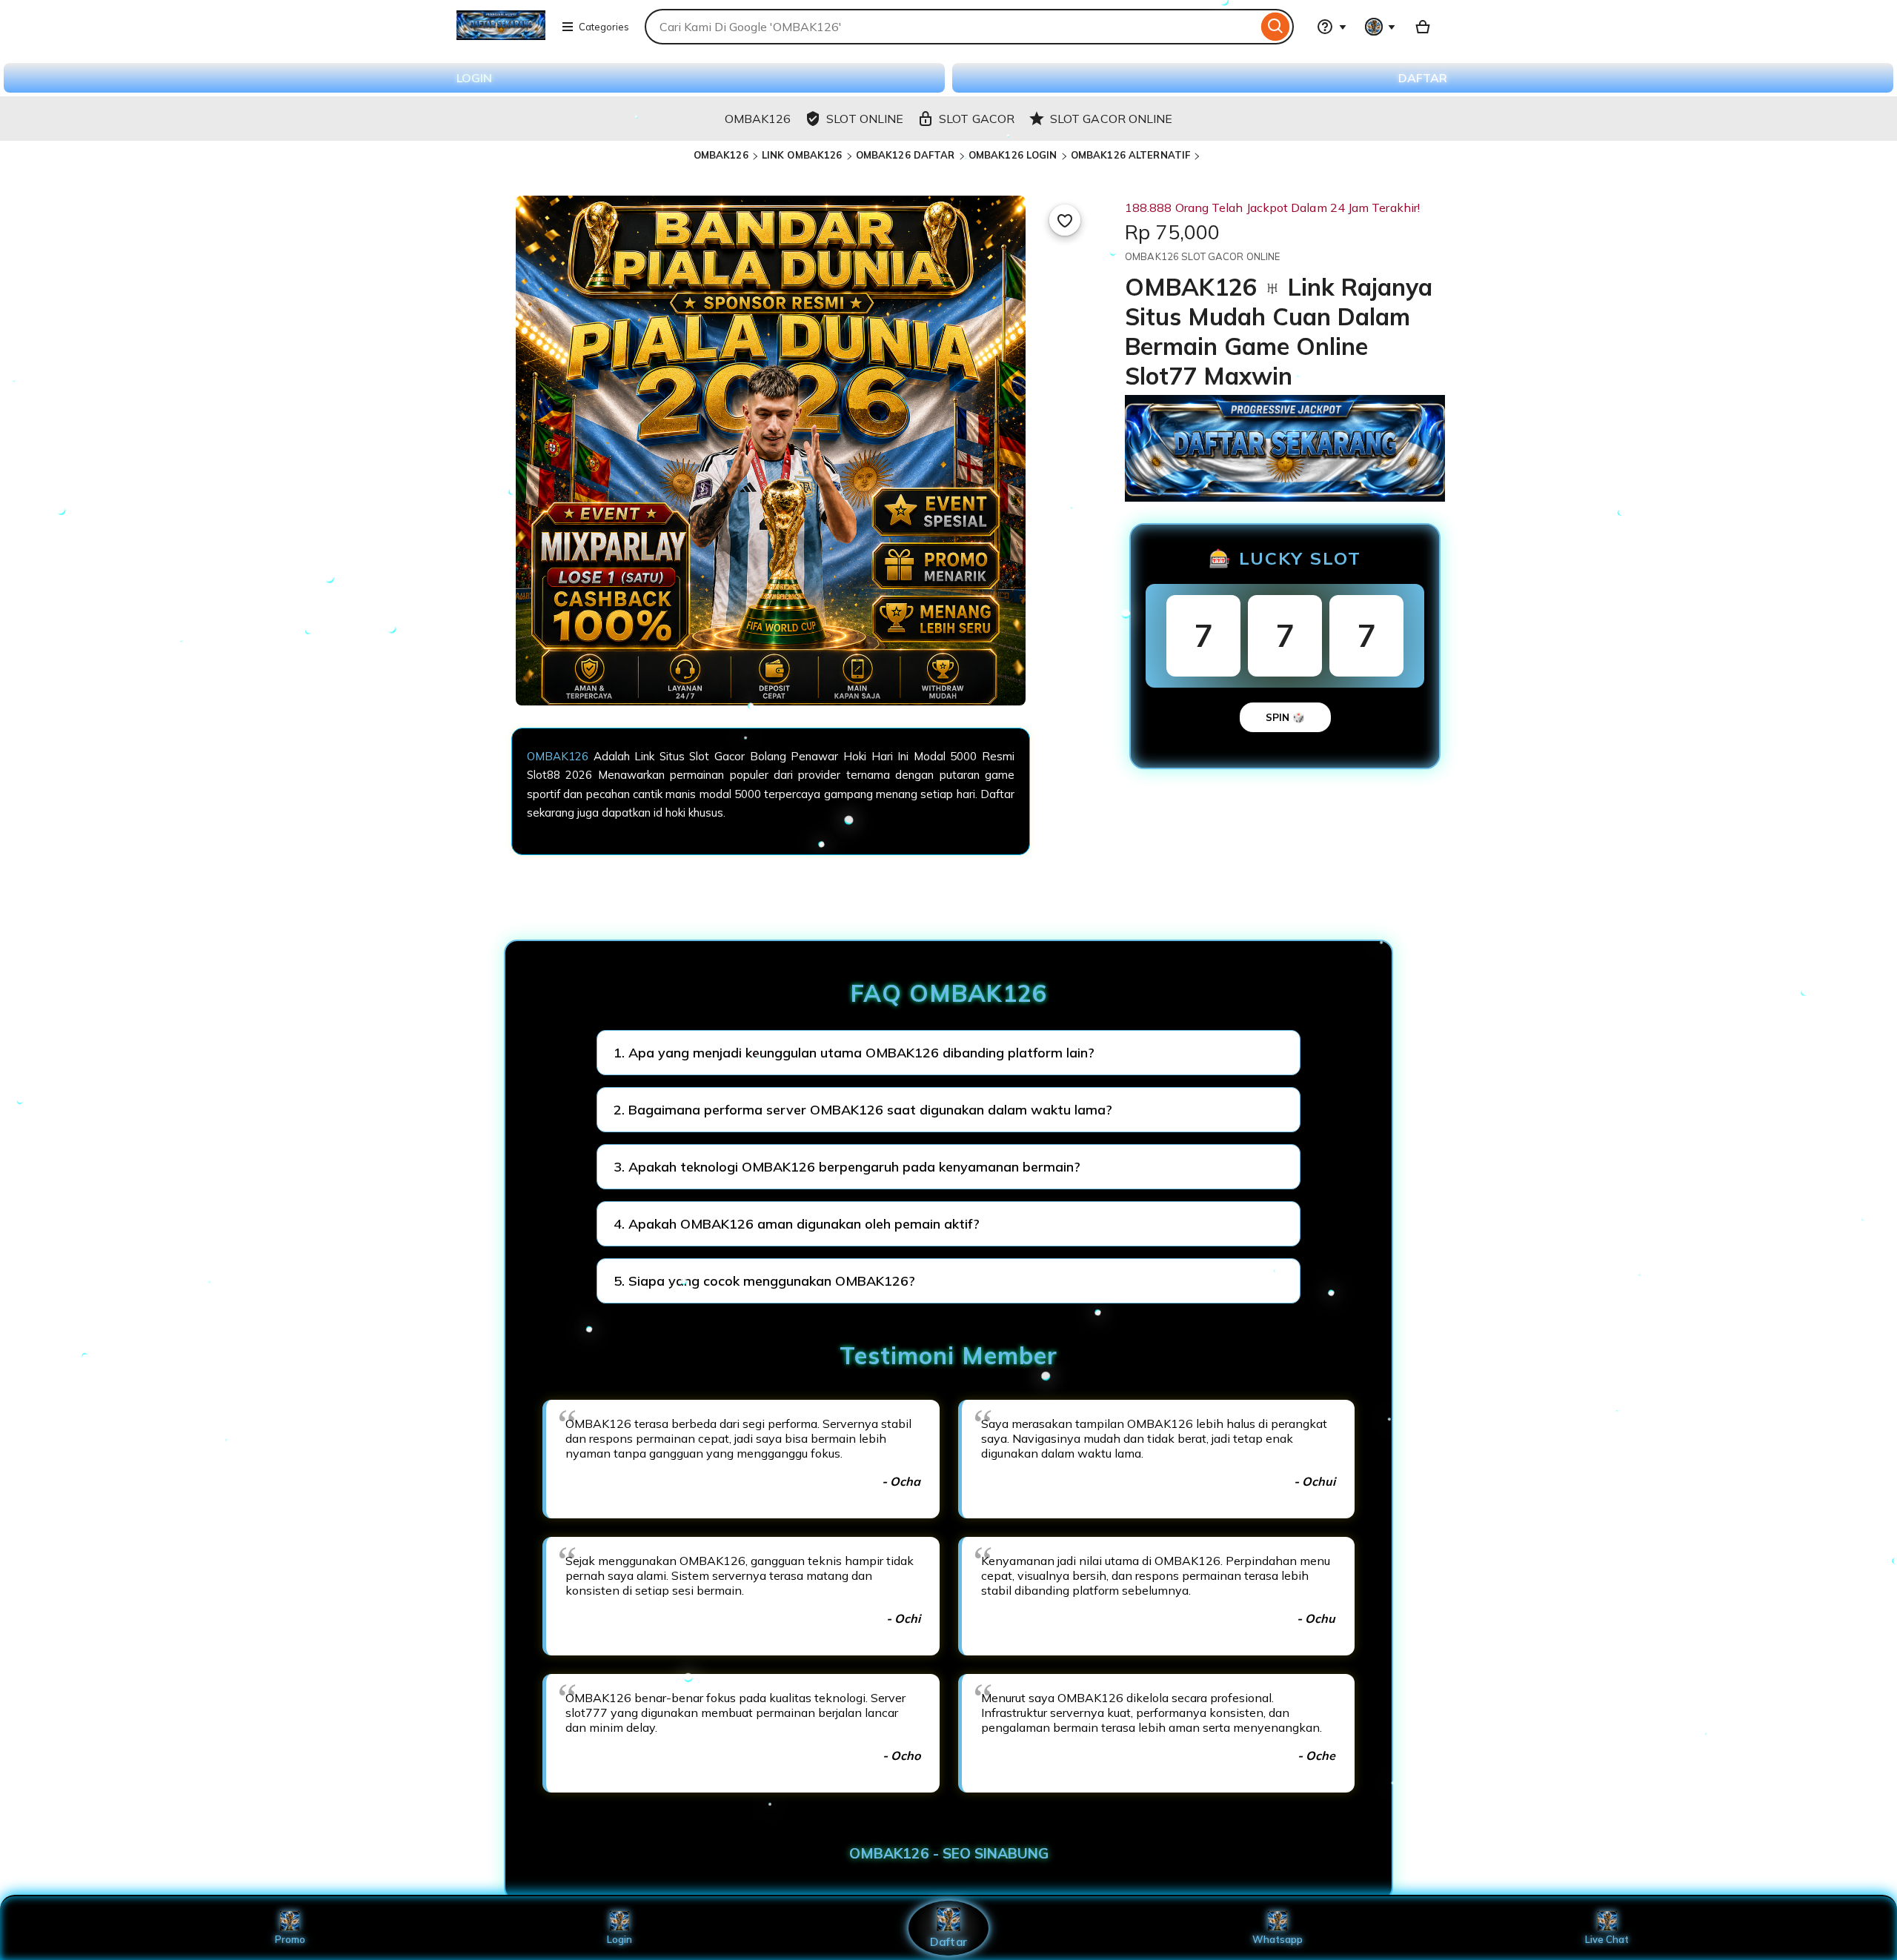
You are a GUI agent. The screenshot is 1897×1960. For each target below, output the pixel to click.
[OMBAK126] (501, 36)
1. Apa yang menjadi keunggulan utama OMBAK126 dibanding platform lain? (854, 1053)
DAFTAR (1423, 78)
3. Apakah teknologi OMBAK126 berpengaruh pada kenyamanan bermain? (847, 1167)
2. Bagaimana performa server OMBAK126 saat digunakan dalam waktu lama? (863, 1110)
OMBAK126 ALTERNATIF (1130, 155)
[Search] (1276, 27)
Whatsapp (1278, 1939)
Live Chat (1607, 1939)
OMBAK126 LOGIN (1013, 155)
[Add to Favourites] (1065, 220)
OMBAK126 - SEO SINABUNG (949, 1853)
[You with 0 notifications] (1381, 27)
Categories (604, 27)
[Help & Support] (1332, 27)
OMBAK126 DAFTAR (906, 155)
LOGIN (474, 78)
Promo (290, 1939)
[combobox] (951, 27)
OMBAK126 (721, 155)
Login (619, 1939)
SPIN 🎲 (1285, 717)
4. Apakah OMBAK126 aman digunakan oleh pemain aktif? (797, 1224)
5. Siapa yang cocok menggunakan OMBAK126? (764, 1281)
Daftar (948, 1941)
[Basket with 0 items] (1423, 27)
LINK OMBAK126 (802, 155)
